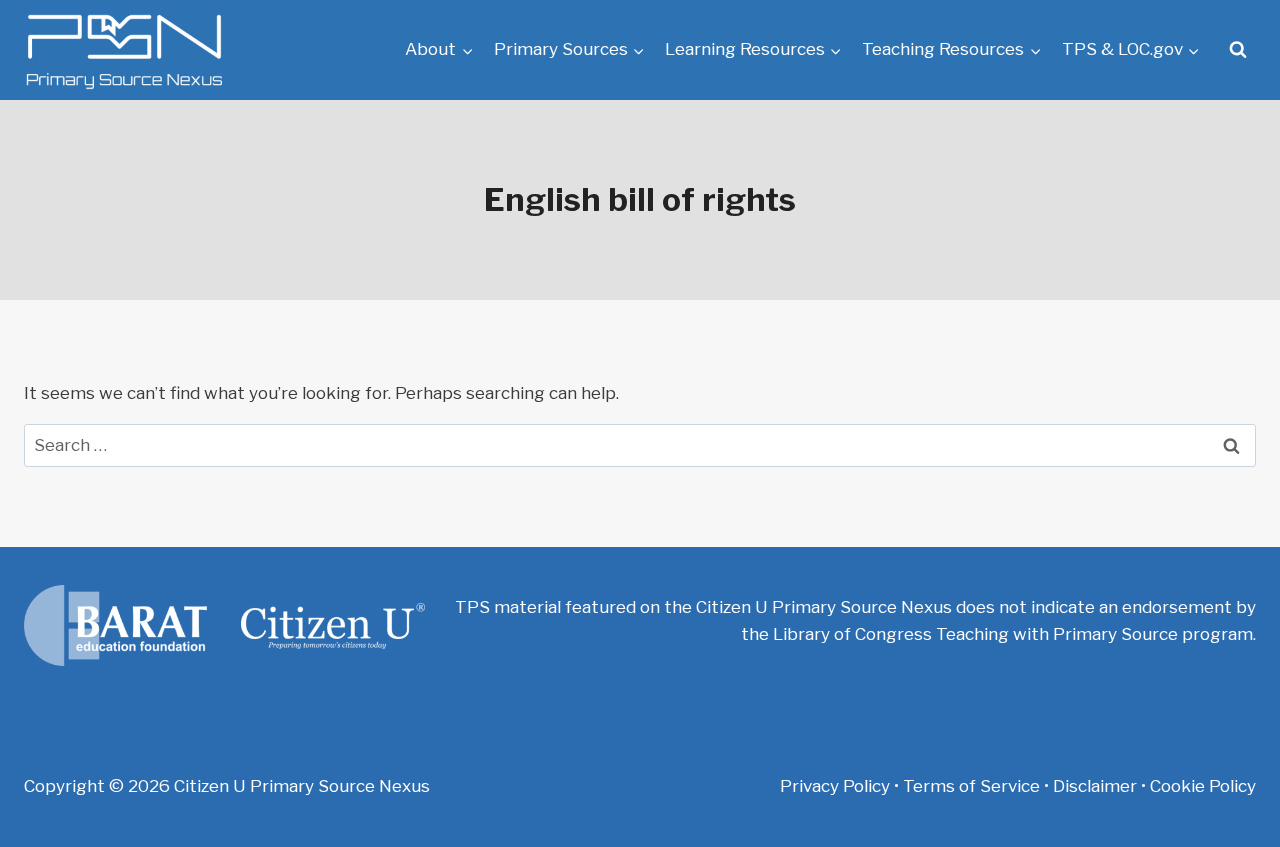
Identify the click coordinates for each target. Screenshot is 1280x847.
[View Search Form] (1238, 50)
